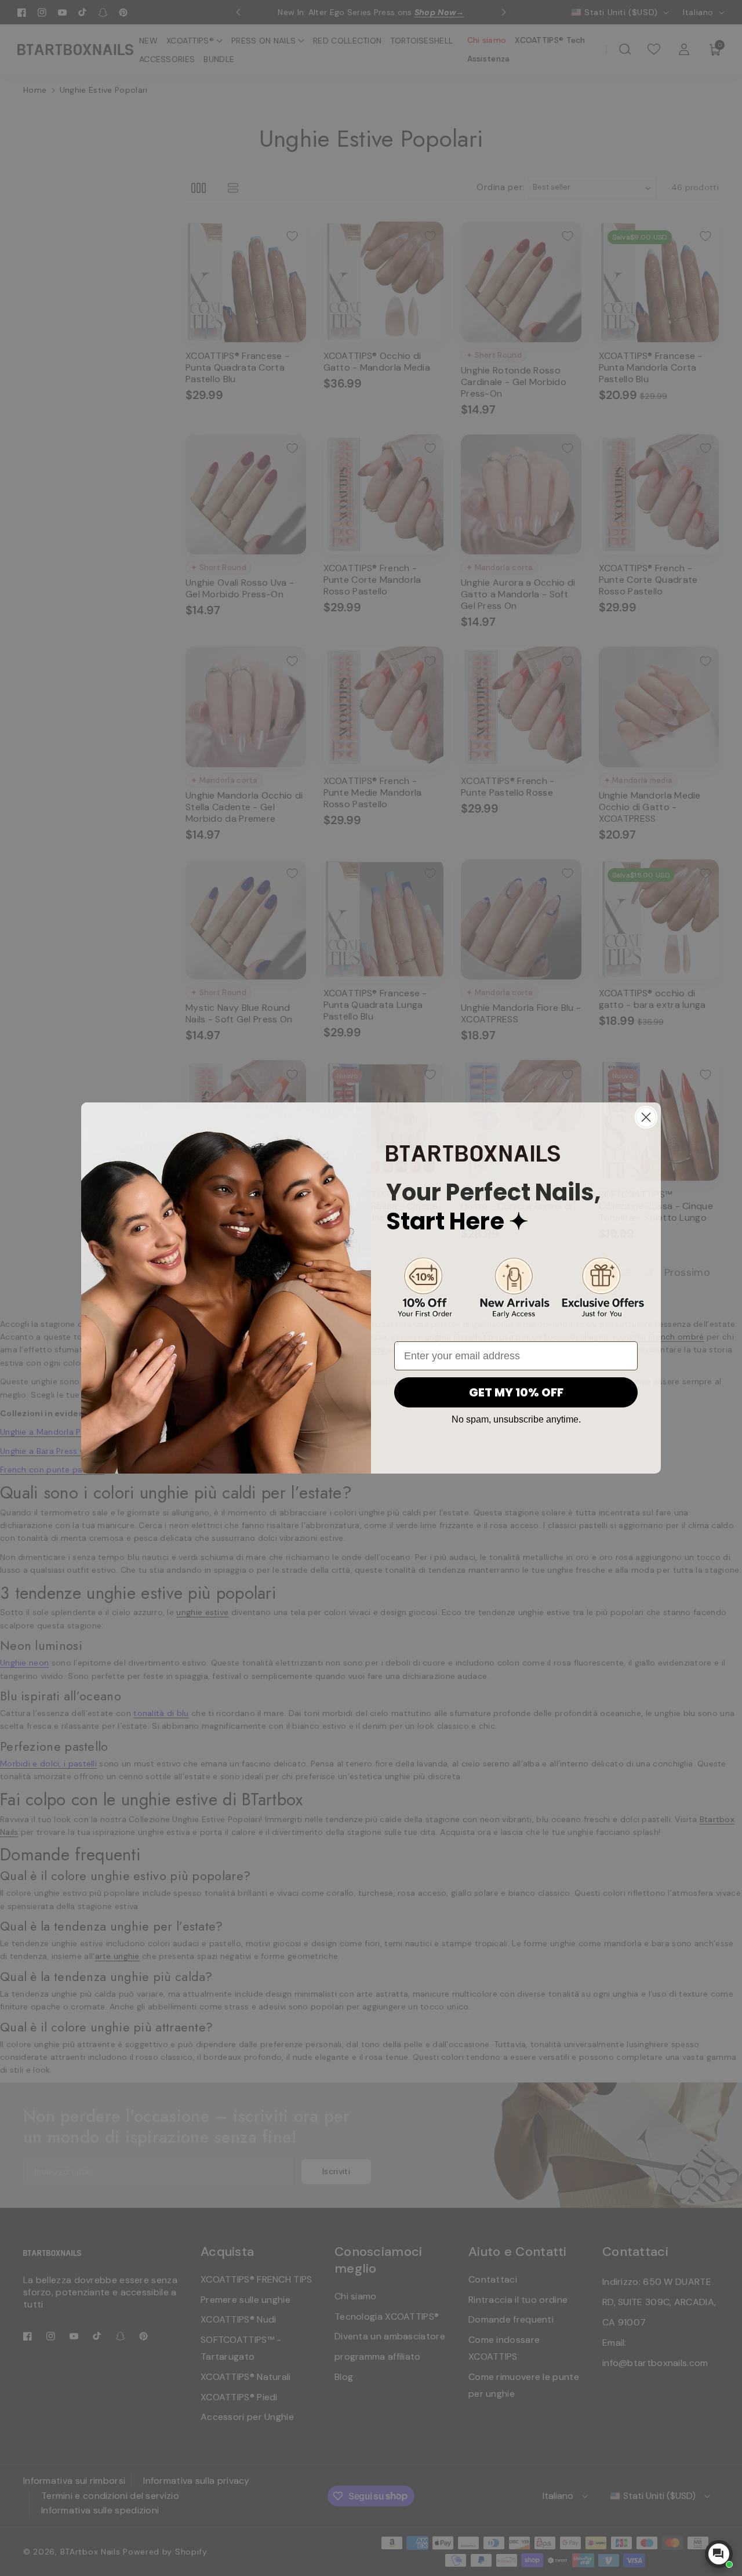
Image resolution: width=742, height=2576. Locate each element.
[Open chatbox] (719, 2554)
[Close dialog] (646, 1117)
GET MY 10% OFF (516, 1392)
